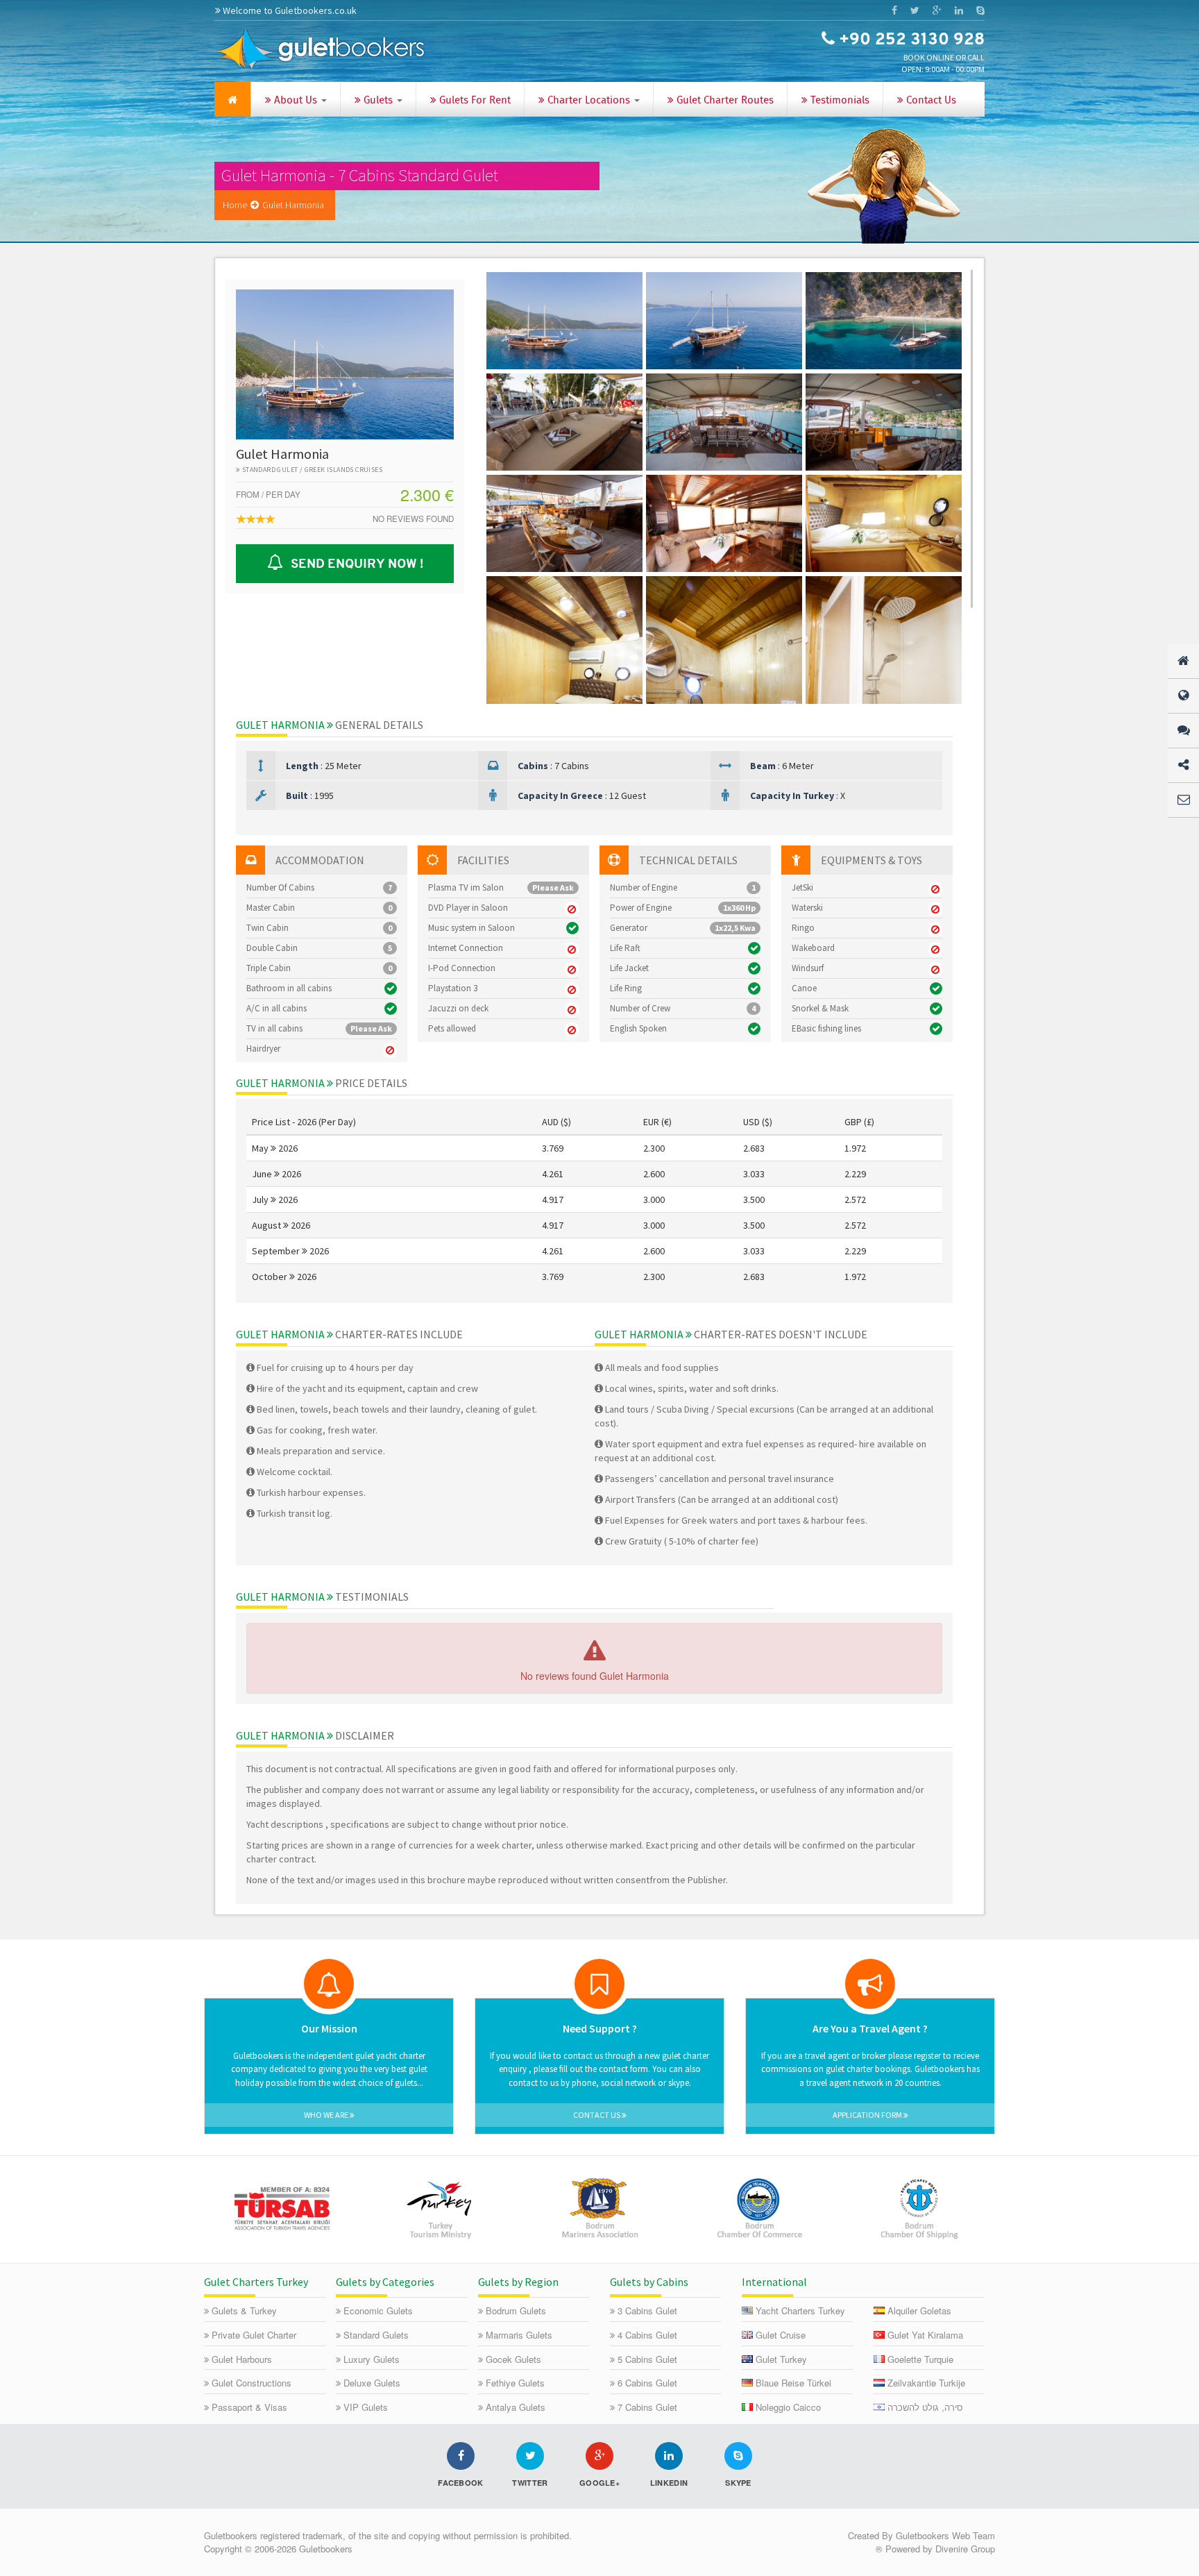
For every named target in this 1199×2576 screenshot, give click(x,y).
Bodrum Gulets (516, 2310)
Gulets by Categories (385, 2282)
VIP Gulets (366, 2407)
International (774, 2282)
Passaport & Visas (249, 2407)
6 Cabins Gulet (647, 2383)
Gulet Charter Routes (724, 101)
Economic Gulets (378, 2310)
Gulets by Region (518, 2282)
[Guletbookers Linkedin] (959, 10)
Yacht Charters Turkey (800, 2310)
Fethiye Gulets (515, 2383)
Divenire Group (965, 2549)
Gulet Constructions (252, 2383)
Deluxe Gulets (372, 2383)
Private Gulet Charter (254, 2335)
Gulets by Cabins (649, 2282)
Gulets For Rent (474, 101)
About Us (296, 101)
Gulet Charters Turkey (256, 2282)
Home (235, 205)
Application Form (868, 2115)
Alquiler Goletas (919, 2310)
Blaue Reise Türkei (793, 2383)
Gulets (378, 101)
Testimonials (839, 101)
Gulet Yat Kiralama (925, 2335)
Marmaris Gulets (519, 2335)
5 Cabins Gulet (647, 2359)
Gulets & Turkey (244, 2310)
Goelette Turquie (920, 2359)
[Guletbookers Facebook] (894, 10)
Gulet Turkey (781, 2359)
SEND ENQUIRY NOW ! (354, 564)
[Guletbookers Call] (980, 10)
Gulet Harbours (242, 2359)
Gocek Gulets (513, 2359)
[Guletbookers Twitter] (915, 10)
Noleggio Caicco (788, 2407)
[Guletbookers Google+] (937, 10)
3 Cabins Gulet (647, 2310)
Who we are (327, 2115)
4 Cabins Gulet (647, 2335)
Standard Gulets (376, 2335)
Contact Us (930, 101)
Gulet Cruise (781, 2335)
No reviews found (413, 519)
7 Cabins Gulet (647, 2407)
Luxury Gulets (372, 2359)
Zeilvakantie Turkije (926, 2383)
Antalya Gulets (516, 2407)
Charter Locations (589, 101)
